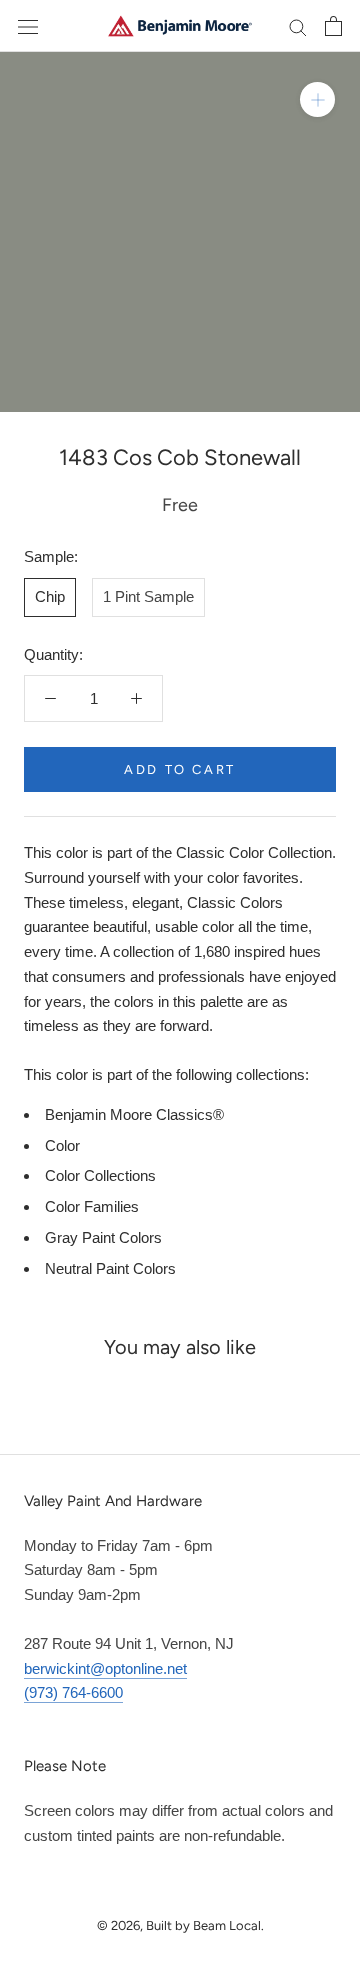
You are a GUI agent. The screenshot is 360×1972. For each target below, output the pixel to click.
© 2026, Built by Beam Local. (180, 1925)
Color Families (92, 1206)
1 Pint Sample (148, 596)
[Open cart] (333, 26)
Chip (50, 596)
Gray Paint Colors (103, 1237)
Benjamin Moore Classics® (134, 1114)
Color (62, 1145)
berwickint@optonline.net (105, 1668)
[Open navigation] (28, 26)
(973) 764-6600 (73, 1692)
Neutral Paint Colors (110, 1268)
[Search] (298, 26)
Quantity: (53, 654)
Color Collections (100, 1175)
